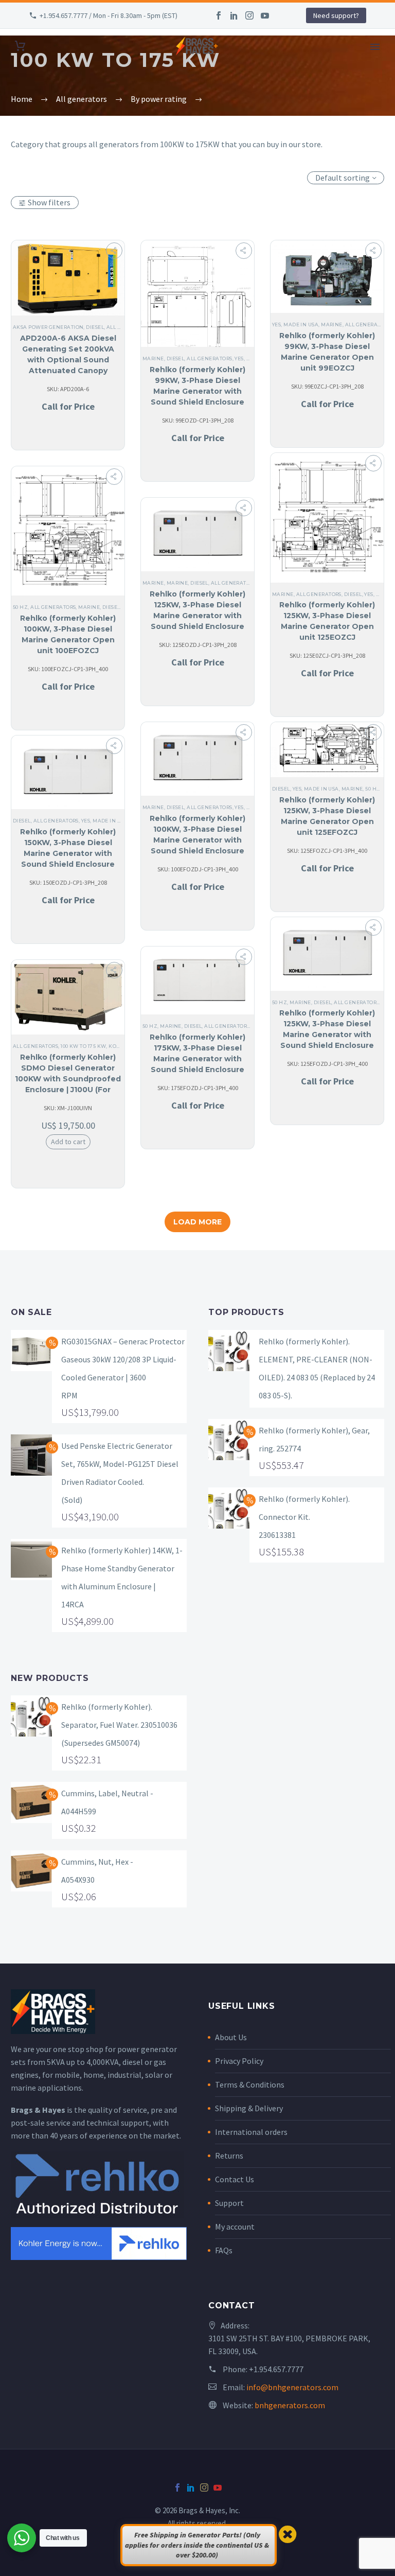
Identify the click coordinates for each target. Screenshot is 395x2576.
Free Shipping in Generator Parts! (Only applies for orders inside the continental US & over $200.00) (197, 2545)
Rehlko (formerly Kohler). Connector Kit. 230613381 (304, 1517)
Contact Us (235, 2179)
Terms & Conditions (250, 2084)
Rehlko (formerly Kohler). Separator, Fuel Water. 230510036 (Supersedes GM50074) (119, 1725)
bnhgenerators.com (290, 2405)
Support (229, 2203)
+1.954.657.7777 (276, 2369)
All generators (209, 358)
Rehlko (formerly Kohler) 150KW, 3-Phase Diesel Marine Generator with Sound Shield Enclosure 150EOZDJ (68, 853)
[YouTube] (265, 15)
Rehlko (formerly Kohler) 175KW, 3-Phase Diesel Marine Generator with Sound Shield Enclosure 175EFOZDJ (197, 1059)
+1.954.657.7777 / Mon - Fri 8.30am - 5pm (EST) (109, 15)
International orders (251, 2132)
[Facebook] (219, 15)
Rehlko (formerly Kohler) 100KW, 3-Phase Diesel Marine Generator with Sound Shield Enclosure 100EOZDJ (197, 840)
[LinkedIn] (234, 15)
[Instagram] (249, 15)
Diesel (95, 327)
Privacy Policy (239, 2061)
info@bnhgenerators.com (292, 2387)
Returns (229, 2156)
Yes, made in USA (295, 325)
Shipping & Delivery (249, 2108)
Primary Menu (375, 47)
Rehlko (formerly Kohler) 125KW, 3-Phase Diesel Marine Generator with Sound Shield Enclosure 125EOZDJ (197, 616)
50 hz (20, 607)
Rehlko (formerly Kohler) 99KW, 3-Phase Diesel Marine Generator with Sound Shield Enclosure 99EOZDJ (197, 391)
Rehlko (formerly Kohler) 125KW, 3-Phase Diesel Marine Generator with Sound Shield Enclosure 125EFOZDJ (327, 1035)
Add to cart (68, 1142)
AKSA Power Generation (48, 327)
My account (235, 2227)
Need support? (336, 15)
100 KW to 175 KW (83, 1046)
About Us (231, 2037)
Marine (153, 358)
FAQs (224, 2250)
